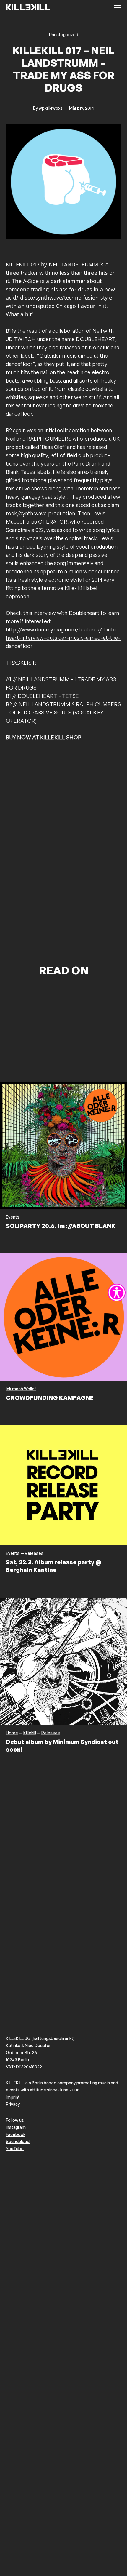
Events (13, 1217)
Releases (34, 1553)
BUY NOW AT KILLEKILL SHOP (44, 737)
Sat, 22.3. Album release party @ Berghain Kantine (54, 1566)
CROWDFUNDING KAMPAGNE (50, 1398)
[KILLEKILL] (28, 8)
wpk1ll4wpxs (51, 108)
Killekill (30, 1733)
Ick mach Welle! (21, 1389)
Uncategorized (64, 35)
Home (12, 1733)
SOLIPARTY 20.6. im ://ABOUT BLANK (61, 1226)
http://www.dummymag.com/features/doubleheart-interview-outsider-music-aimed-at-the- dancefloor (63, 638)
